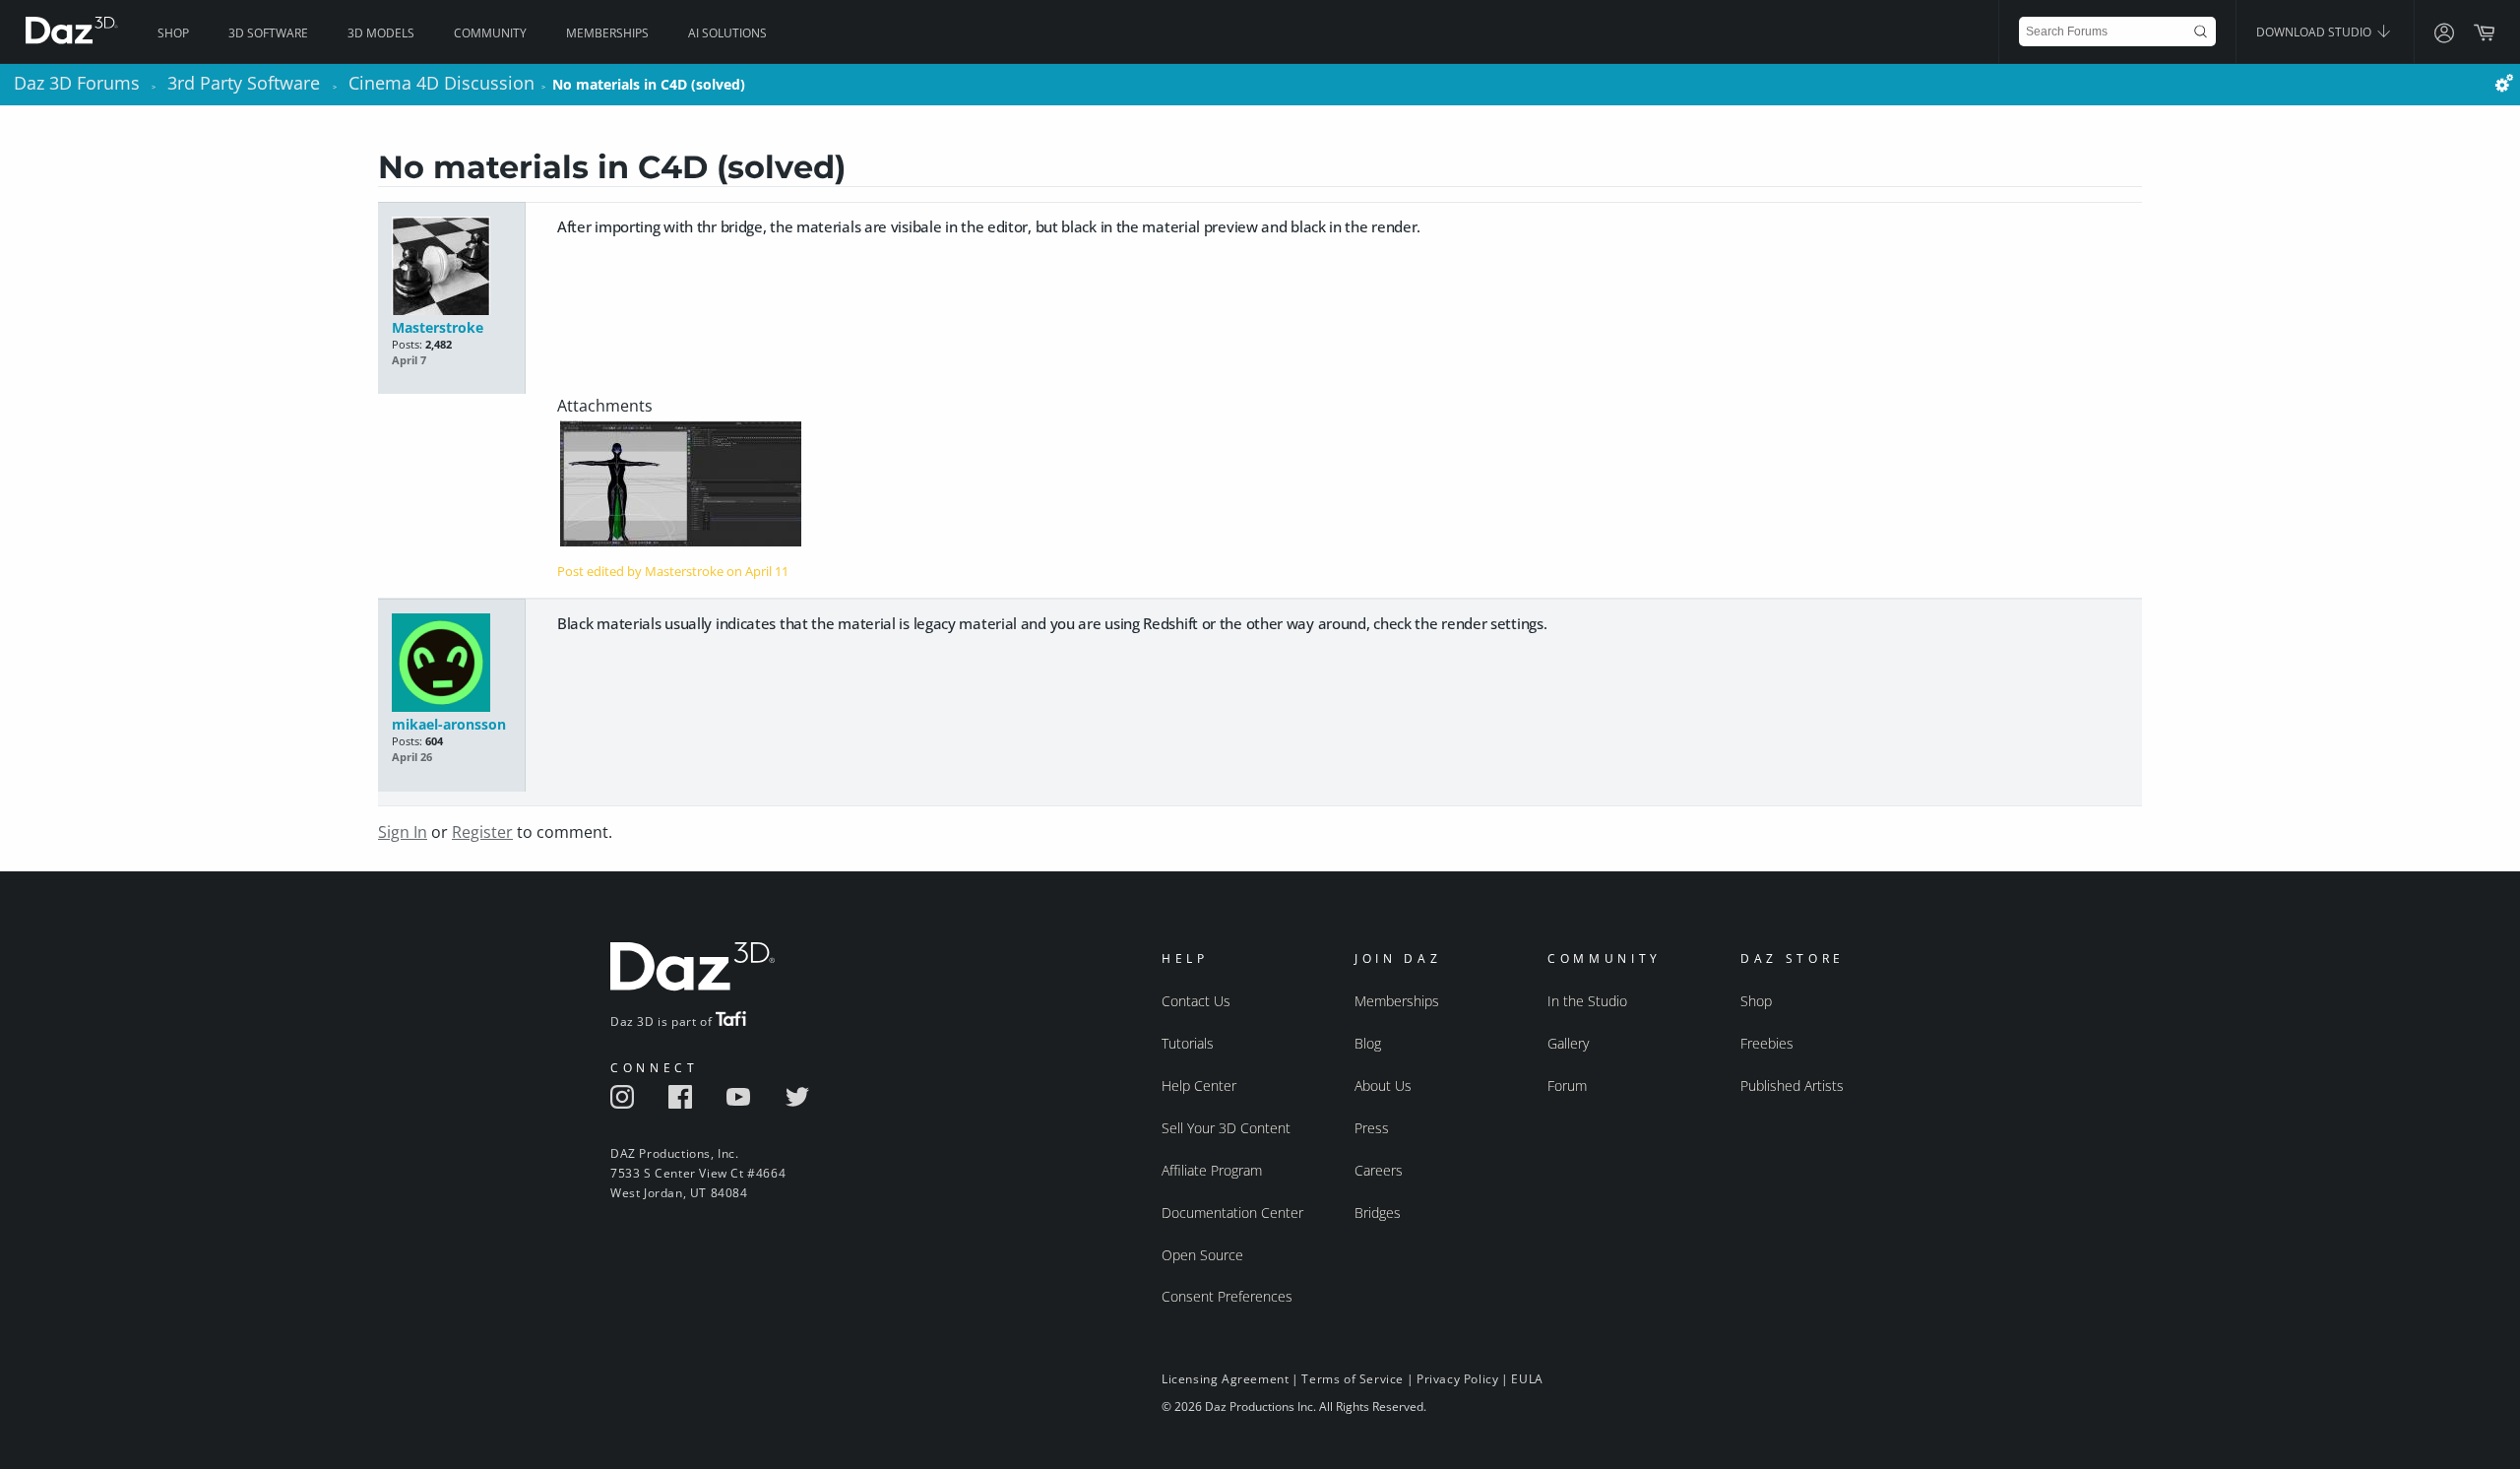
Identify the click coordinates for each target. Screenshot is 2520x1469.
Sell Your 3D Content (1226, 1128)
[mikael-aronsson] (451, 664)
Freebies (1767, 1043)
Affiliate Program (1212, 1170)
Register (482, 832)
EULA (1527, 1379)
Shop (173, 33)
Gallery (1568, 1043)
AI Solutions (727, 33)
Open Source (1202, 1255)
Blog (1368, 1043)
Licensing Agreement (1225, 1379)
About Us (1383, 1086)
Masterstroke (438, 327)
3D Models (381, 33)
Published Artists (1792, 1086)
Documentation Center (1232, 1213)
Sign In (403, 832)
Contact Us (1196, 1001)
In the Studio (1587, 1001)
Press (1372, 1128)
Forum (1567, 1086)
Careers (1379, 1170)
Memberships (607, 33)
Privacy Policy (1457, 1379)
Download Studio (2315, 32)
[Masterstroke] (451, 267)
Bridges (1378, 1213)
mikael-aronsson (449, 724)
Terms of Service (1353, 1379)
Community (490, 33)
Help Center (1199, 1086)
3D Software (268, 33)
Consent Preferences (1227, 1296)
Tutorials (1188, 1043)
